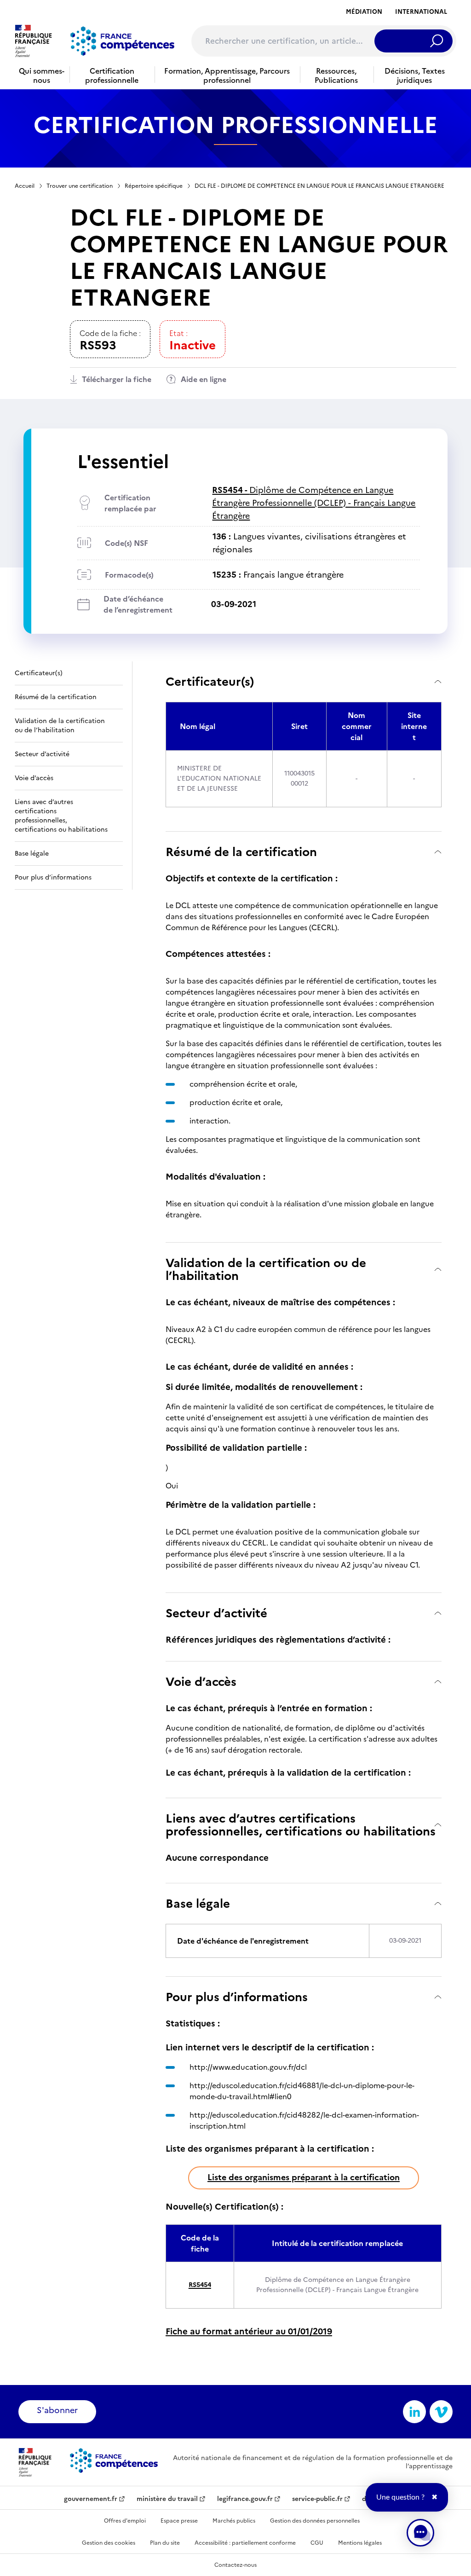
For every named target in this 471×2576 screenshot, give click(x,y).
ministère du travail (167, 2499)
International (421, 12)
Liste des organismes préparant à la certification (304, 2177)
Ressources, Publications (336, 75)
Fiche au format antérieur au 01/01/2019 (249, 2331)
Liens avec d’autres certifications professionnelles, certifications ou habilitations (301, 1825)
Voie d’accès (201, 1682)
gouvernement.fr (91, 2499)
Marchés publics (234, 2521)
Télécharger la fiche (117, 379)
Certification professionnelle (112, 75)
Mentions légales (360, 2543)
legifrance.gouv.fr (245, 2499)
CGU (317, 2543)
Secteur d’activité (216, 1613)
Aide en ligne (204, 379)
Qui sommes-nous (42, 75)
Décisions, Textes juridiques (415, 75)
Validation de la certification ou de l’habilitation (266, 1269)
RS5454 (200, 2285)
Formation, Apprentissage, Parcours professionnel (227, 75)
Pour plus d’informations (237, 1997)
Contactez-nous (235, 2565)
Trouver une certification (80, 186)
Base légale (198, 1903)
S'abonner (57, 2410)
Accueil (25, 186)
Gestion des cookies (109, 2543)
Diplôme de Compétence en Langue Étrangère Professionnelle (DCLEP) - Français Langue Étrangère (314, 503)
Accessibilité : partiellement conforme (245, 2543)
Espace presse (179, 2521)
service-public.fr (317, 2499)
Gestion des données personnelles (315, 2521)
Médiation (364, 12)
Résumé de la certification (241, 852)
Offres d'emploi (125, 2521)
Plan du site (165, 2543)
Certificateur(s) (210, 681)
